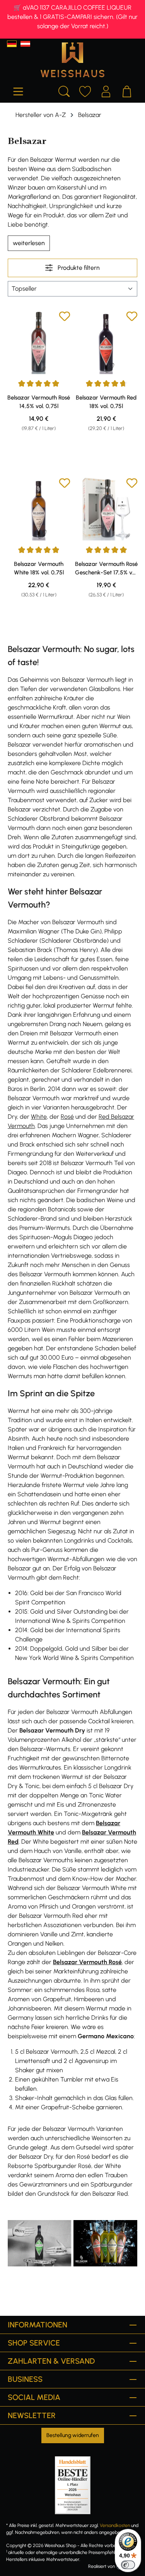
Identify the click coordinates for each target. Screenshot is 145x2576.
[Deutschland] (12, 44)
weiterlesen (29, 243)
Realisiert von (101, 2566)
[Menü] (18, 90)
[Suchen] (64, 90)
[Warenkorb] (127, 90)
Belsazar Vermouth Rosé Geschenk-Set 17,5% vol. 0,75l (106, 569)
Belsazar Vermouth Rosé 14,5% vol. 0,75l (39, 402)
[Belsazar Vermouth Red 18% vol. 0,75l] (107, 342)
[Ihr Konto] (106, 90)
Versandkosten (115, 2525)
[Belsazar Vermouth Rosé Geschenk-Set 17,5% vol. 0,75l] (107, 509)
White (39, 1117)
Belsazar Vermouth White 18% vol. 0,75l (39, 568)
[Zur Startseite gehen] (72, 60)
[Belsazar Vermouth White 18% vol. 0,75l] (39, 509)
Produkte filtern (78, 268)
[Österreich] (25, 44)
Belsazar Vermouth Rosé (87, 1962)
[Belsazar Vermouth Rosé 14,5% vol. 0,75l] (39, 342)
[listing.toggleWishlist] (65, 318)
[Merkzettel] (85, 90)
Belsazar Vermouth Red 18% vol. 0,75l (106, 402)
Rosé (67, 1117)
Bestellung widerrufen (73, 2435)
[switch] (128, 2565)
